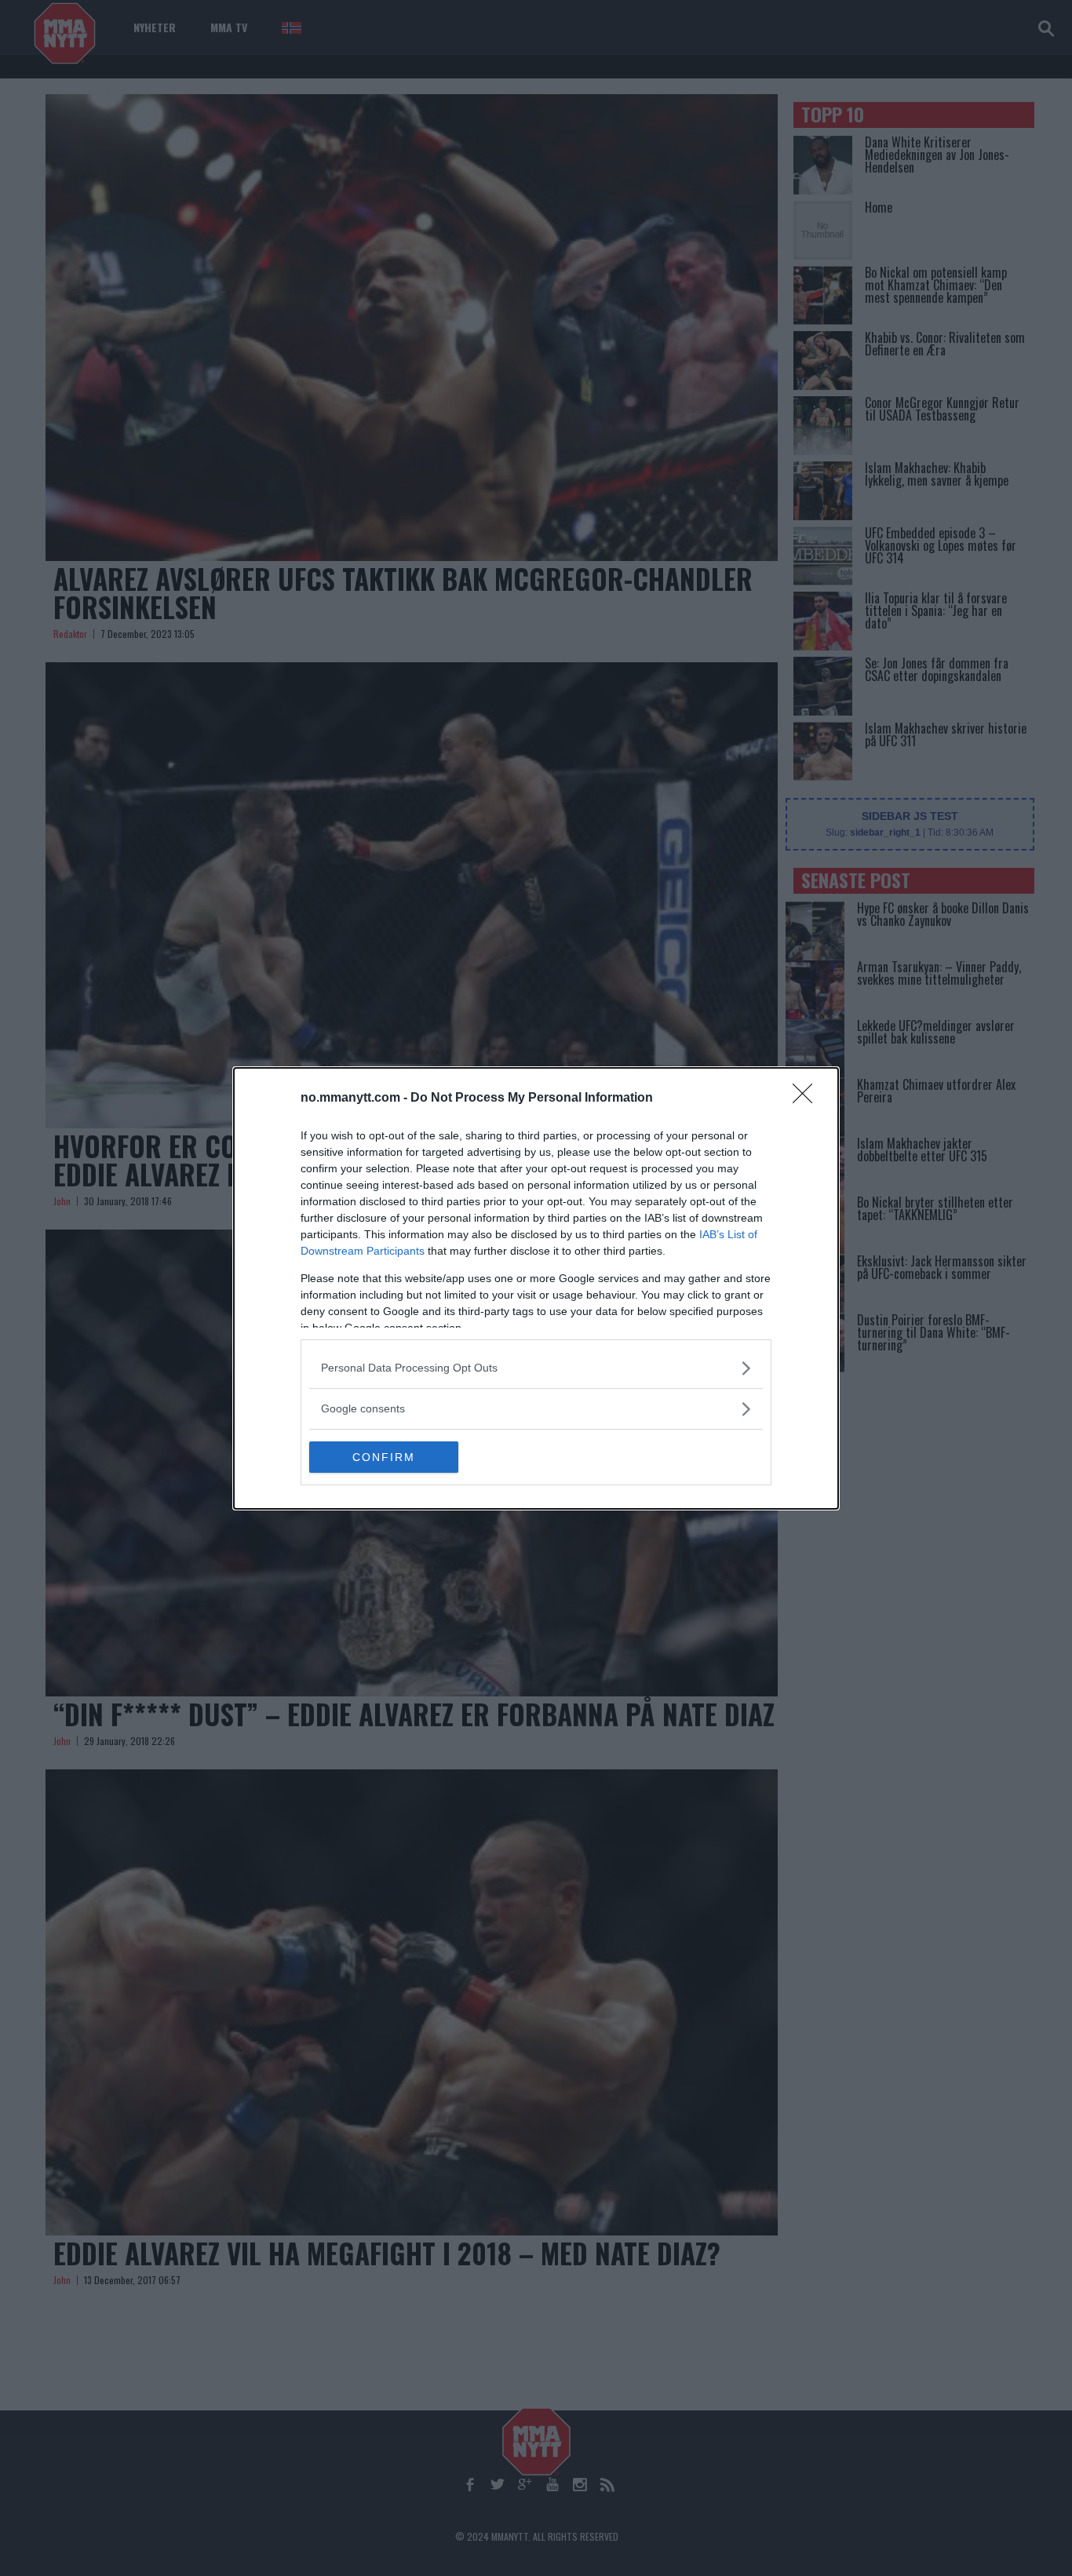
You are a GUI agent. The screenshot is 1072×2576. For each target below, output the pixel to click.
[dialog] (536, 1288)
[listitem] (536, 1368)
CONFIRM (384, 1457)
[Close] (808, 1099)
